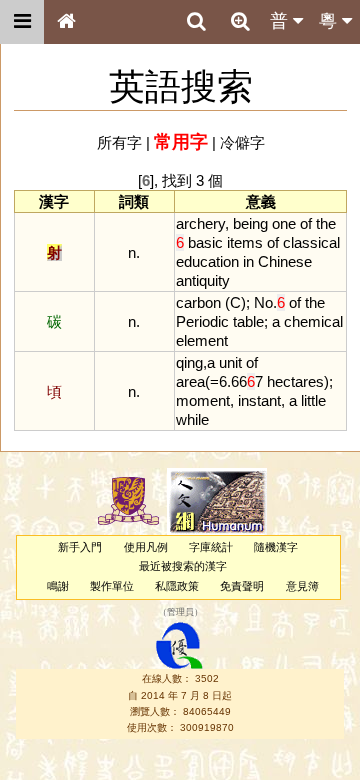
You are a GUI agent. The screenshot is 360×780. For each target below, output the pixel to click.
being (250, 223)
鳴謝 (58, 586)
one (284, 223)
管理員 (180, 612)
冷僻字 (242, 142)
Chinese (285, 261)
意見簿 (302, 586)
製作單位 (112, 586)
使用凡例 (146, 547)
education (207, 261)
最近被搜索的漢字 (183, 566)
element (202, 340)
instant (259, 400)
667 (247, 381)
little (313, 400)
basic (205, 242)
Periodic (202, 321)
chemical (313, 321)
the (326, 223)
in (248, 261)
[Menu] (22, 22)
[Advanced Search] (240, 21)
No (263, 302)
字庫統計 (211, 547)
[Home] (66, 22)
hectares (295, 381)
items (245, 242)
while (192, 419)
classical (311, 242)
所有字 (119, 142)
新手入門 (80, 547)
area (190, 381)
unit (230, 362)
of (306, 223)
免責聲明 (242, 586)
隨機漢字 (276, 547)
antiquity (203, 280)
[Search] (196, 22)
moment (203, 400)
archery (200, 223)
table (248, 321)
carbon (198, 302)
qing (189, 362)
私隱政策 (177, 586)
